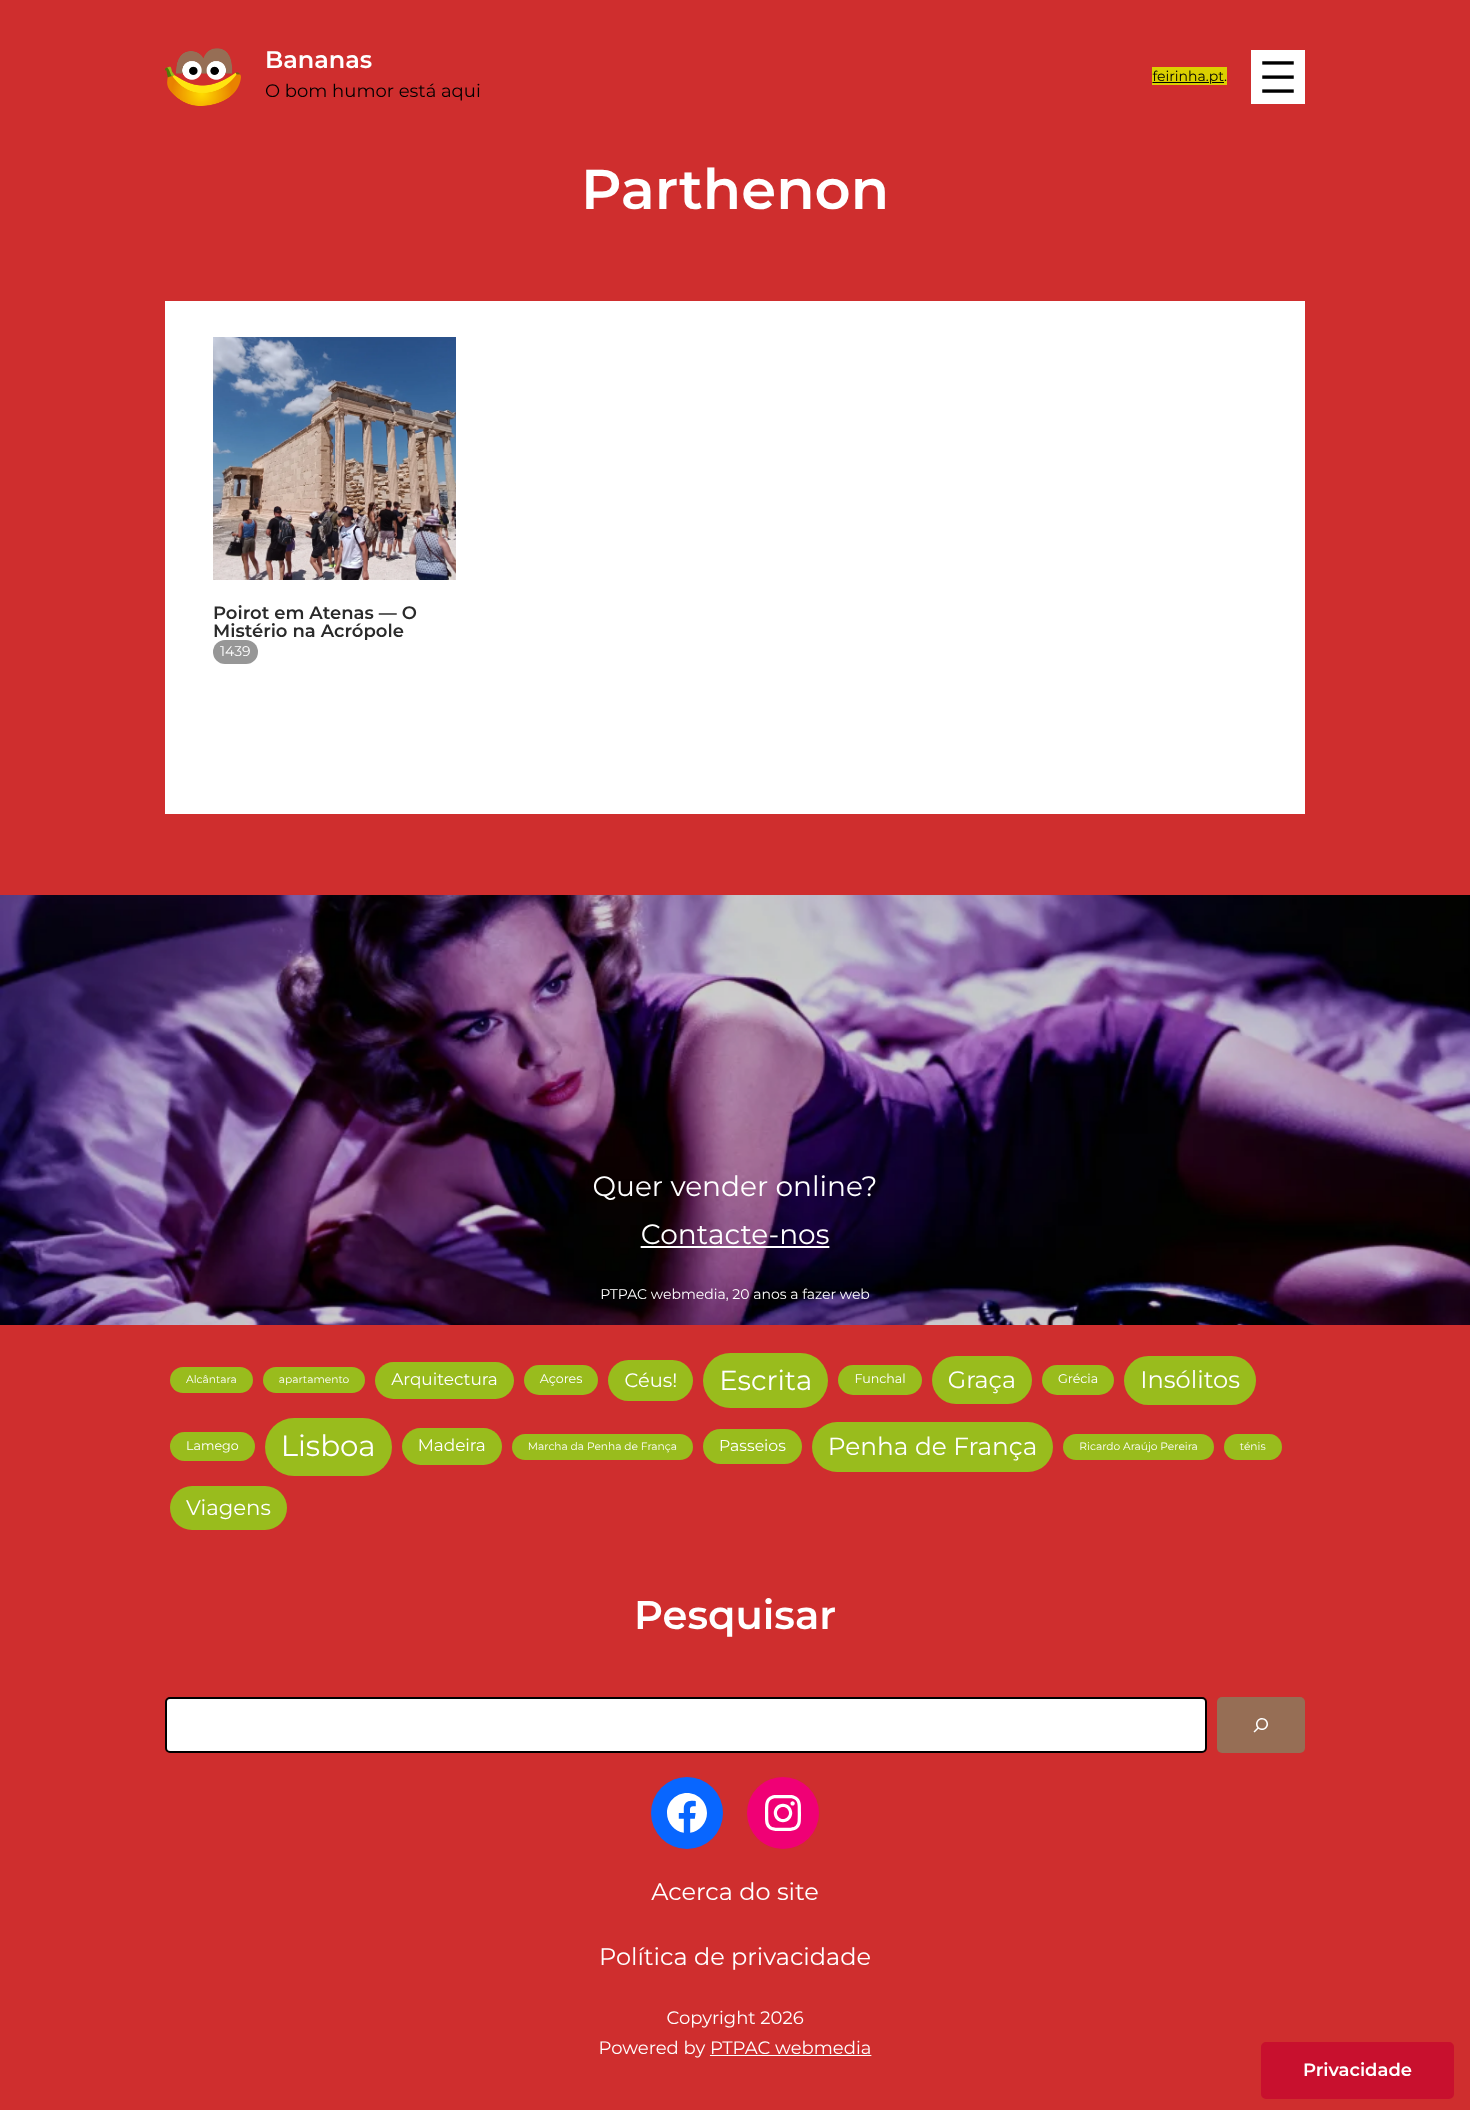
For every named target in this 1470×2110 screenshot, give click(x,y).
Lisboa (328, 1446)
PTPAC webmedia (790, 2048)
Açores (561, 1379)
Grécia (1078, 1379)
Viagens (228, 1508)
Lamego (212, 1446)
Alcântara (211, 1379)
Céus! (650, 1380)
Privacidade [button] (1357, 2070)
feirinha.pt (1188, 76)
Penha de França (932, 1447)
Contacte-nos (735, 1235)
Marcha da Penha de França (602, 1446)
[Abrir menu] (1278, 77)
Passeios (752, 1445)
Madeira (452, 1446)
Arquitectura (444, 1380)
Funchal (879, 1379)
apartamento (314, 1379)
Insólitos (1190, 1380)
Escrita (765, 1380)
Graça (982, 1379)
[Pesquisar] (1261, 1725)
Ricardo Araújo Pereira (1138, 1446)
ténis (1253, 1446)
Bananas (318, 60)
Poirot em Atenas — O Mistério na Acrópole (315, 622)
